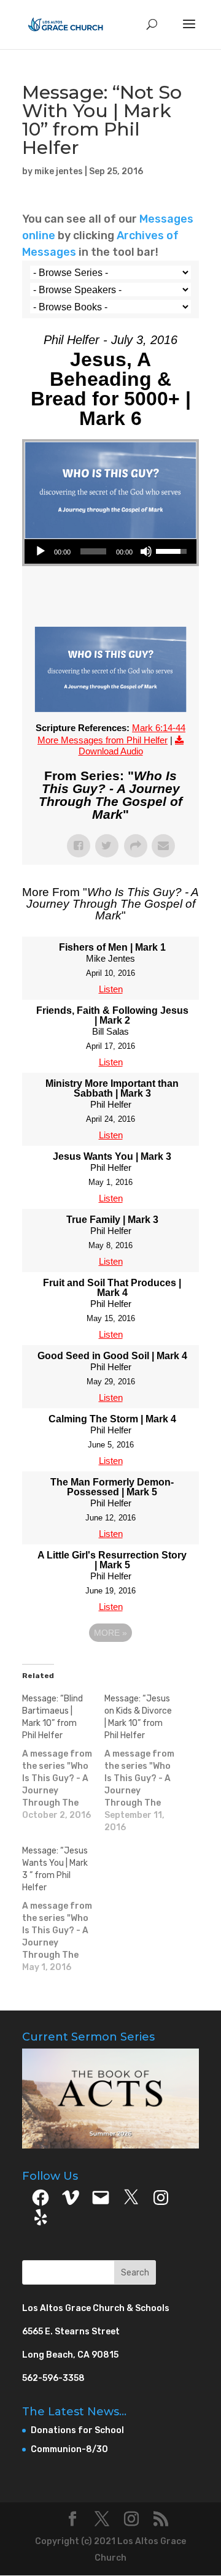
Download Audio (111, 751)
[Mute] (146, 551)
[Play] (41, 551)
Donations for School (77, 2430)
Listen (111, 989)
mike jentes (59, 171)
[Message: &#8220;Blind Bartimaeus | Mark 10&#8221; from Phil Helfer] (63, 1757)
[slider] (93, 551)
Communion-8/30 (69, 2449)
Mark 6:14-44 (159, 728)
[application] (110, 551)
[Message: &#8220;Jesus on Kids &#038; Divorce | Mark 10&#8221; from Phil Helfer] (145, 1763)
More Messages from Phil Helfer (103, 740)
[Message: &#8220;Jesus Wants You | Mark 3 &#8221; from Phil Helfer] (63, 1909)
